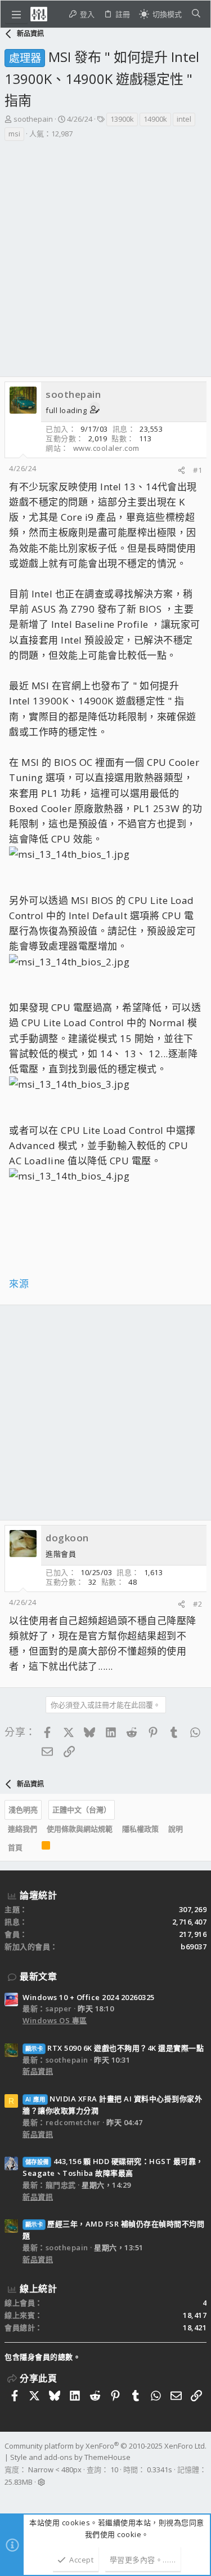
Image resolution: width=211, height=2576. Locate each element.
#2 (197, 1604)
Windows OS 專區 (55, 2020)
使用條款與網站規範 (80, 1829)
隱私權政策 (140, 1829)
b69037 (194, 1947)
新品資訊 (38, 2071)
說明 (176, 1829)
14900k (155, 119)
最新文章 (38, 1976)
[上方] (32, 1847)
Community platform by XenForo (105, 2446)
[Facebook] (10, 2497)
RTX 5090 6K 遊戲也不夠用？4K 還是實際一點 (115, 2048)
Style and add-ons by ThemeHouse (70, 2457)
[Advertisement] (105, 253)
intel (184, 119)
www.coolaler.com (106, 448)
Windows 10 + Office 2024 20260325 (89, 1997)
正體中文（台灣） (82, 1810)
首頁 (15, 1847)
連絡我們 (23, 1829)
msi (14, 134)
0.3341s (160, 2469)
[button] (16, 14)
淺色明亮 (23, 1810)
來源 (19, 1283)
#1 (197, 470)
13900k (122, 119)
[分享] (181, 470)
